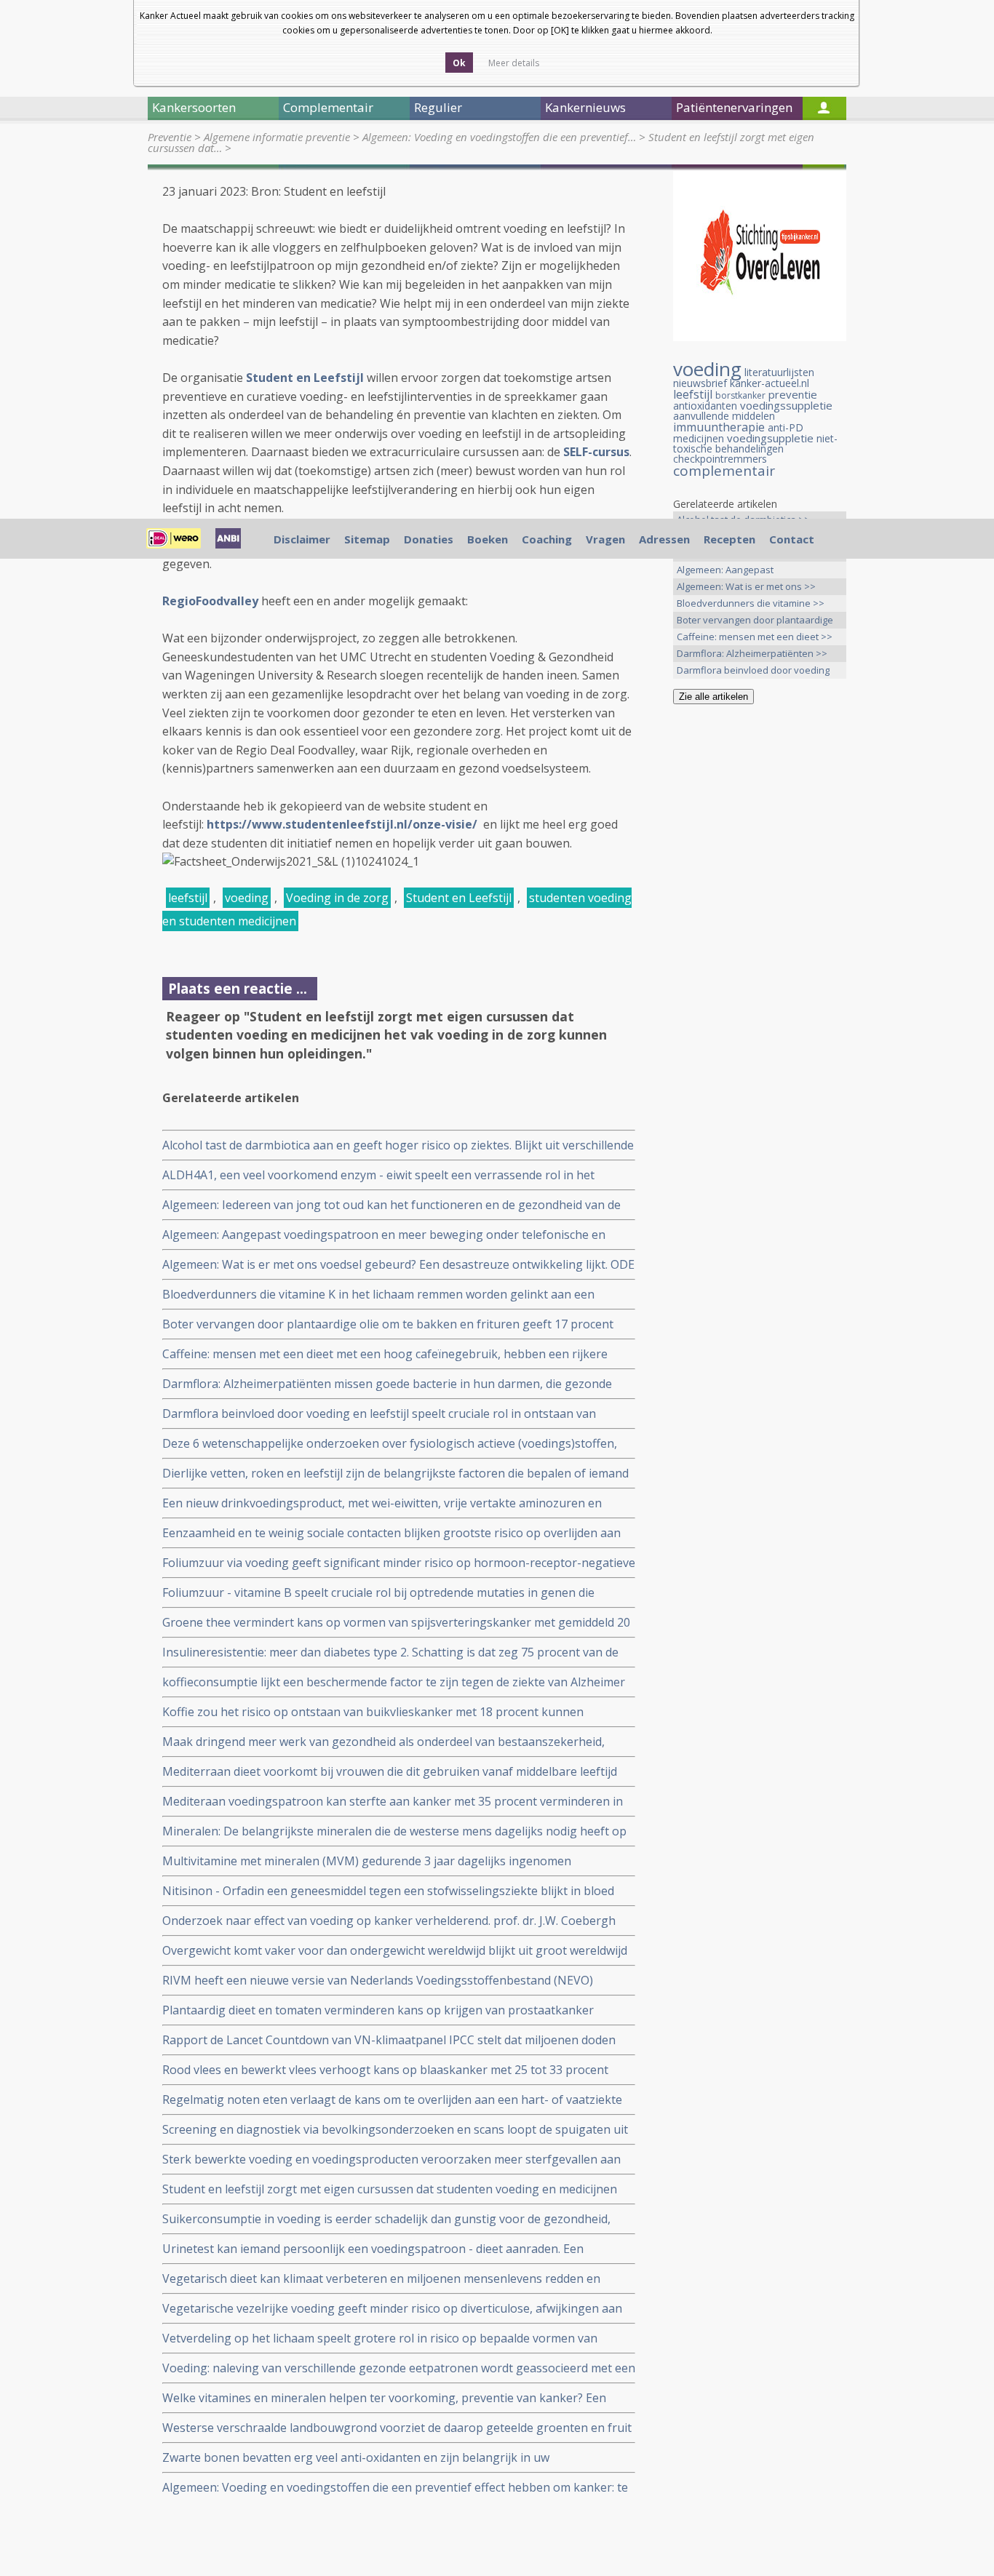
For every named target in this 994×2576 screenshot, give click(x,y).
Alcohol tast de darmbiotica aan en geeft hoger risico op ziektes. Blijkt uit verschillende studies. (398, 1145)
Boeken (488, 539)
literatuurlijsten (779, 372)
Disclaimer (302, 539)
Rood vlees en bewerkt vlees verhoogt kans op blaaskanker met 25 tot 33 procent (385, 2070)
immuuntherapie (719, 427)
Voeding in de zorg (337, 898)
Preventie (170, 137)
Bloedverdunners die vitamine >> (751, 603)
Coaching (547, 539)
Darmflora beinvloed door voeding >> (753, 671)
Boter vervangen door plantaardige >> (755, 621)
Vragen (605, 539)
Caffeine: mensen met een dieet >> (755, 637)
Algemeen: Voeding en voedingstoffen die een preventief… (499, 137)
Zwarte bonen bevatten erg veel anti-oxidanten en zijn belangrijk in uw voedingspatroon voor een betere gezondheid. (356, 2458)
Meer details (514, 63)
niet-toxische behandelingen (755, 443)
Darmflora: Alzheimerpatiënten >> (752, 653)
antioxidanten (705, 406)
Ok (459, 63)
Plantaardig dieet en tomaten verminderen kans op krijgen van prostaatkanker (378, 2010)
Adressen (664, 539)
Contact (792, 539)
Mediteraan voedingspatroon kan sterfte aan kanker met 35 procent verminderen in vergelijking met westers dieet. (393, 1802)
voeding (247, 898)
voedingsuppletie (770, 438)
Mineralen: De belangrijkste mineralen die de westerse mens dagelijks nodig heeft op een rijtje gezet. (394, 1831)
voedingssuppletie (786, 405)
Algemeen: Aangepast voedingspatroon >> (725, 571)
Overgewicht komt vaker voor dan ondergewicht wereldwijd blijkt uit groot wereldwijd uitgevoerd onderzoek (395, 1951)
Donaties (429, 539)
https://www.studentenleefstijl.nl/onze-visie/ (343, 824)
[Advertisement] (760, 944)
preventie (793, 394)
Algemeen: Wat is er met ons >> (746, 586)
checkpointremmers (720, 459)
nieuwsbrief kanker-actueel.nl (741, 383)
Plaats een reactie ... (238, 988)
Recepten (729, 539)
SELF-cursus (596, 452)
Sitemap (367, 539)
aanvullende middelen (724, 416)
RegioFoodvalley (210, 601)
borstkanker (740, 395)
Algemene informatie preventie (277, 137)
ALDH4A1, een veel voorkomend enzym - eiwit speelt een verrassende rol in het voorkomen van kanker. (378, 1175)
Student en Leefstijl (459, 898)
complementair (724, 471)
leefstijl (188, 898)
